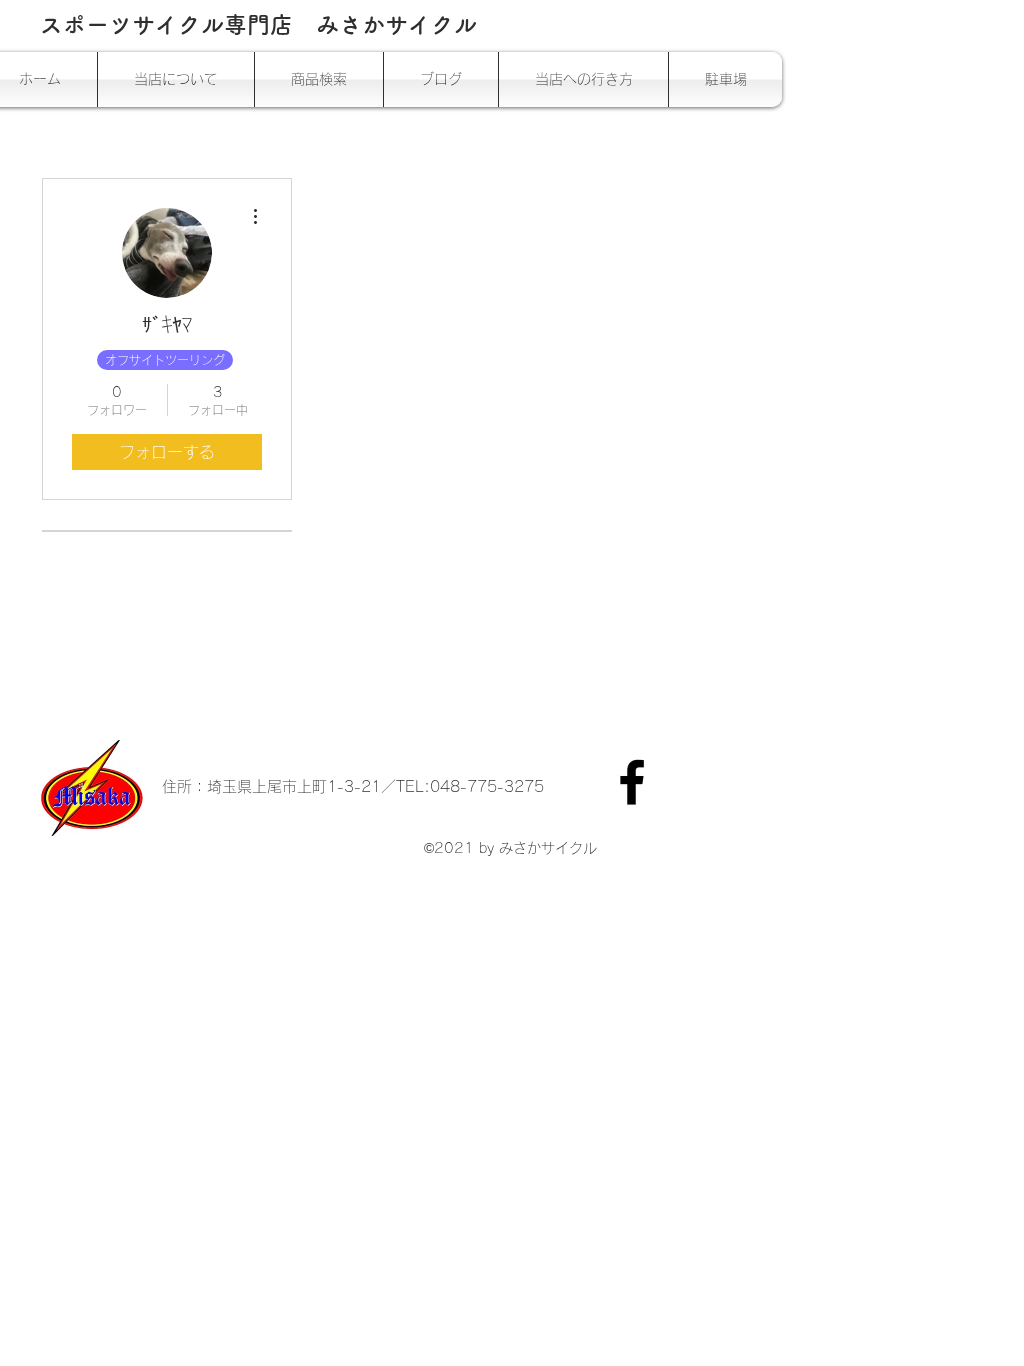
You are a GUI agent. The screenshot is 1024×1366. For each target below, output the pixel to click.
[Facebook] (632, 782)
